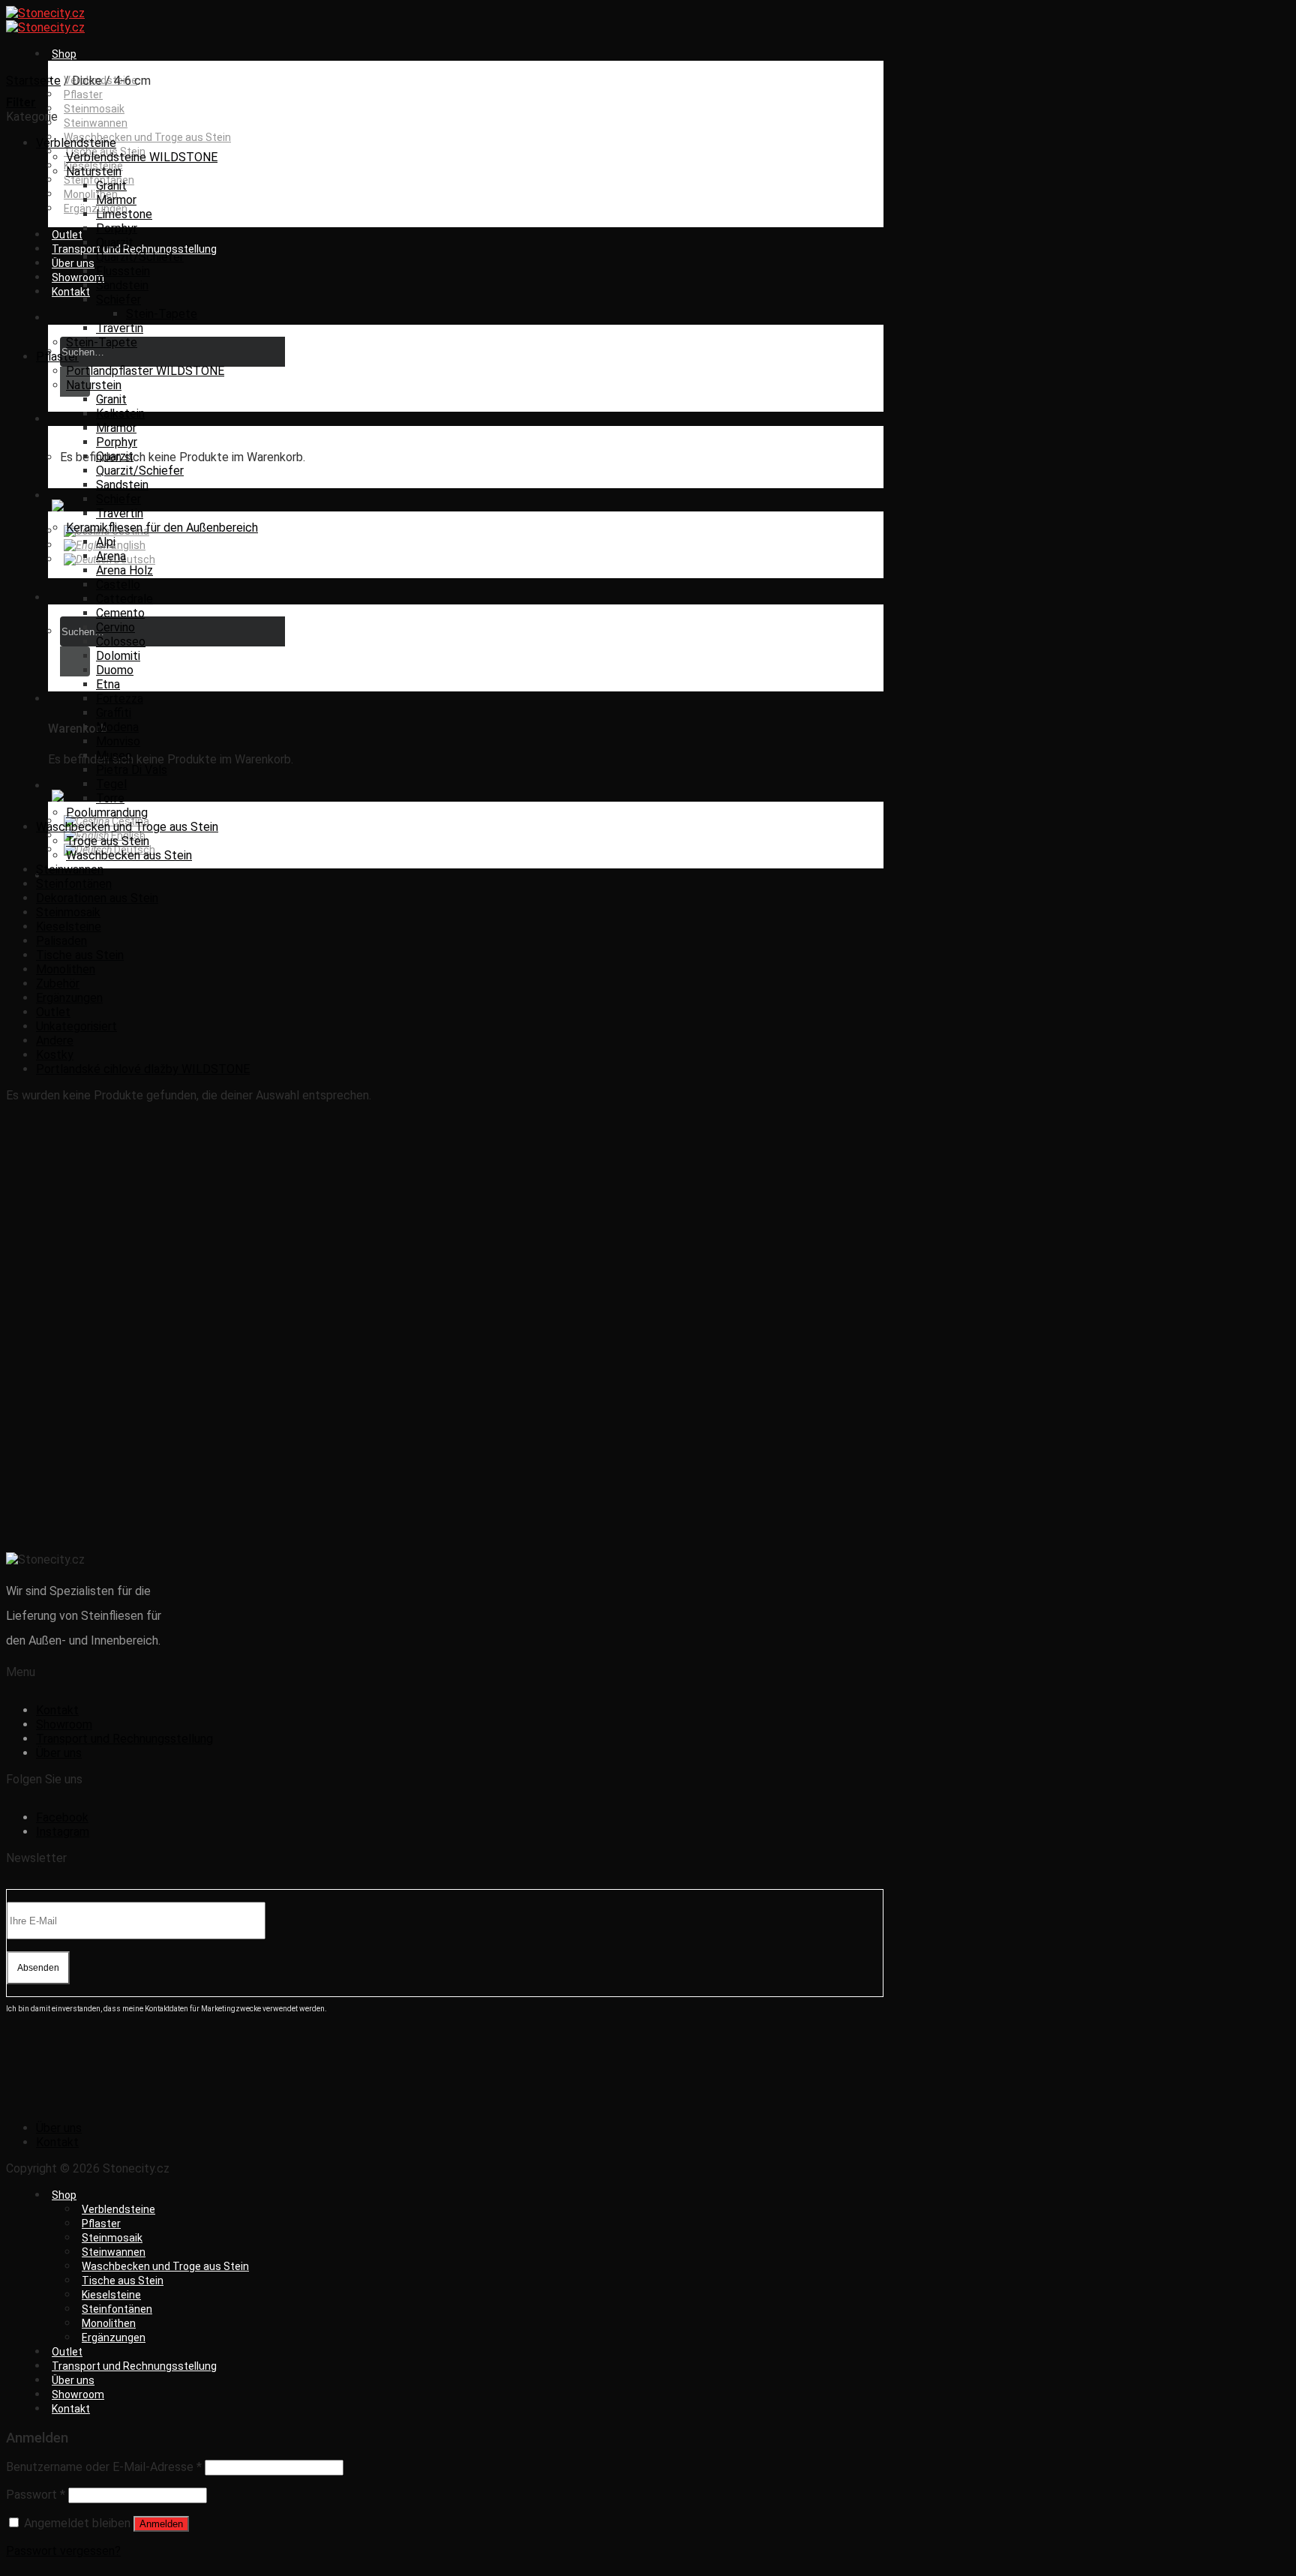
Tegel (111, 784)
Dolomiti (118, 656)
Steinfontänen (74, 884)
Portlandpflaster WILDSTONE (145, 371)
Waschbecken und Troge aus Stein (147, 137)
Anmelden (161, 2524)
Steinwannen (96, 123)
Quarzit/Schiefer (140, 257)
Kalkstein (120, 414)
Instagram (63, 1832)
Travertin (120, 328)
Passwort (36, 2495)
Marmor (116, 200)
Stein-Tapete (162, 314)
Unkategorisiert (76, 1026)
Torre (110, 798)
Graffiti (114, 713)
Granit (111, 186)
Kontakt (71, 292)
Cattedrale (124, 599)
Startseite (33, 81)
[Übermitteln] (75, 661)
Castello (118, 585)
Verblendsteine (76, 143)
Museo (114, 756)
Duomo (115, 670)
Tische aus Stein (80, 955)
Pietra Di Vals (132, 770)
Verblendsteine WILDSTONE (142, 157)
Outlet (67, 235)
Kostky (55, 1055)
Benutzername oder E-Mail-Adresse (104, 2467)
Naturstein (94, 171)
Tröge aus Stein (108, 841)
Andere (55, 1041)
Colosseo (121, 642)
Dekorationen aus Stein (97, 898)
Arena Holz (124, 570)
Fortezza (120, 699)
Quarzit (115, 243)
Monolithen (91, 194)
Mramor (116, 428)
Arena (111, 556)
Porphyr (117, 228)
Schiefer (118, 300)
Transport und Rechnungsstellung (134, 249)
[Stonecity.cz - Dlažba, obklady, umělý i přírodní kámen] (45, 20)
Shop (64, 54)
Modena (117, 727)
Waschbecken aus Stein (129, 855)
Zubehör (58, 984)
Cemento (120, 613)
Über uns (73, 263)
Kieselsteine (69, 927)
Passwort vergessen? (63, 2551)
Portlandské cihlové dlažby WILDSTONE (143, 1069)
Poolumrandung (107, 813)
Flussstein (123, 271)
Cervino (115, 627)
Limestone (124, 214)
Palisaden (61, 941)
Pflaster (83, 94)
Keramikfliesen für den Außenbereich (162, 528)
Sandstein (122, 285)
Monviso (118, 741)
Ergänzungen (69, 998)
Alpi (106, 542)
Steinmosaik (94, 109)
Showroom (78, 277)
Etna (108, 684)
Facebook (62, 1817)
